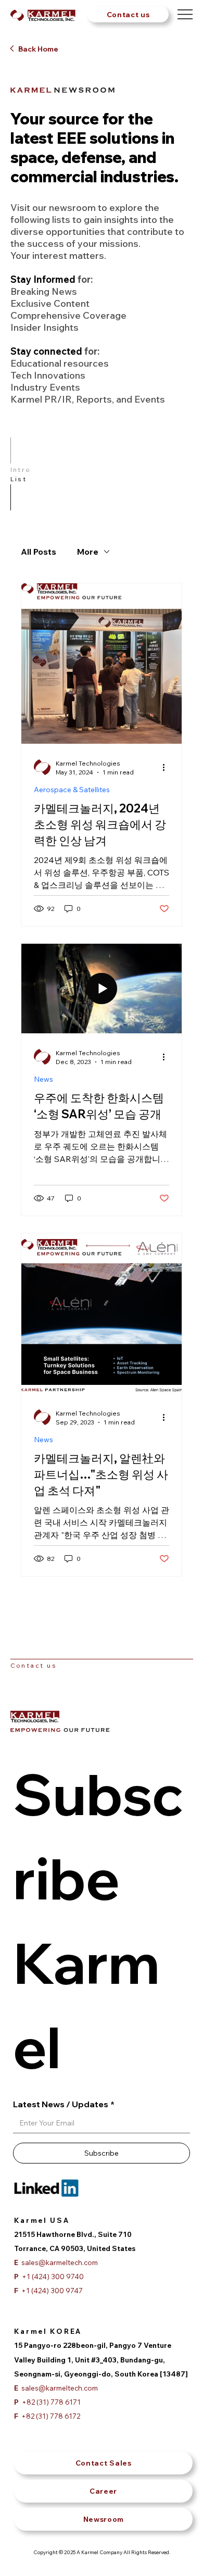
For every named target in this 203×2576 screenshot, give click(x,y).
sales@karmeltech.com (56, 2388)
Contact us (34, 1665)
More (88, 552)
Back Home (38, 49)
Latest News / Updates (64, 2104)
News (43, 1079)
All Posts (39, 552)
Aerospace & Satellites (72, 790)
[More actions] (168, 767)
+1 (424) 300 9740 (49, 2276)
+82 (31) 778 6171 (47, 2402)
